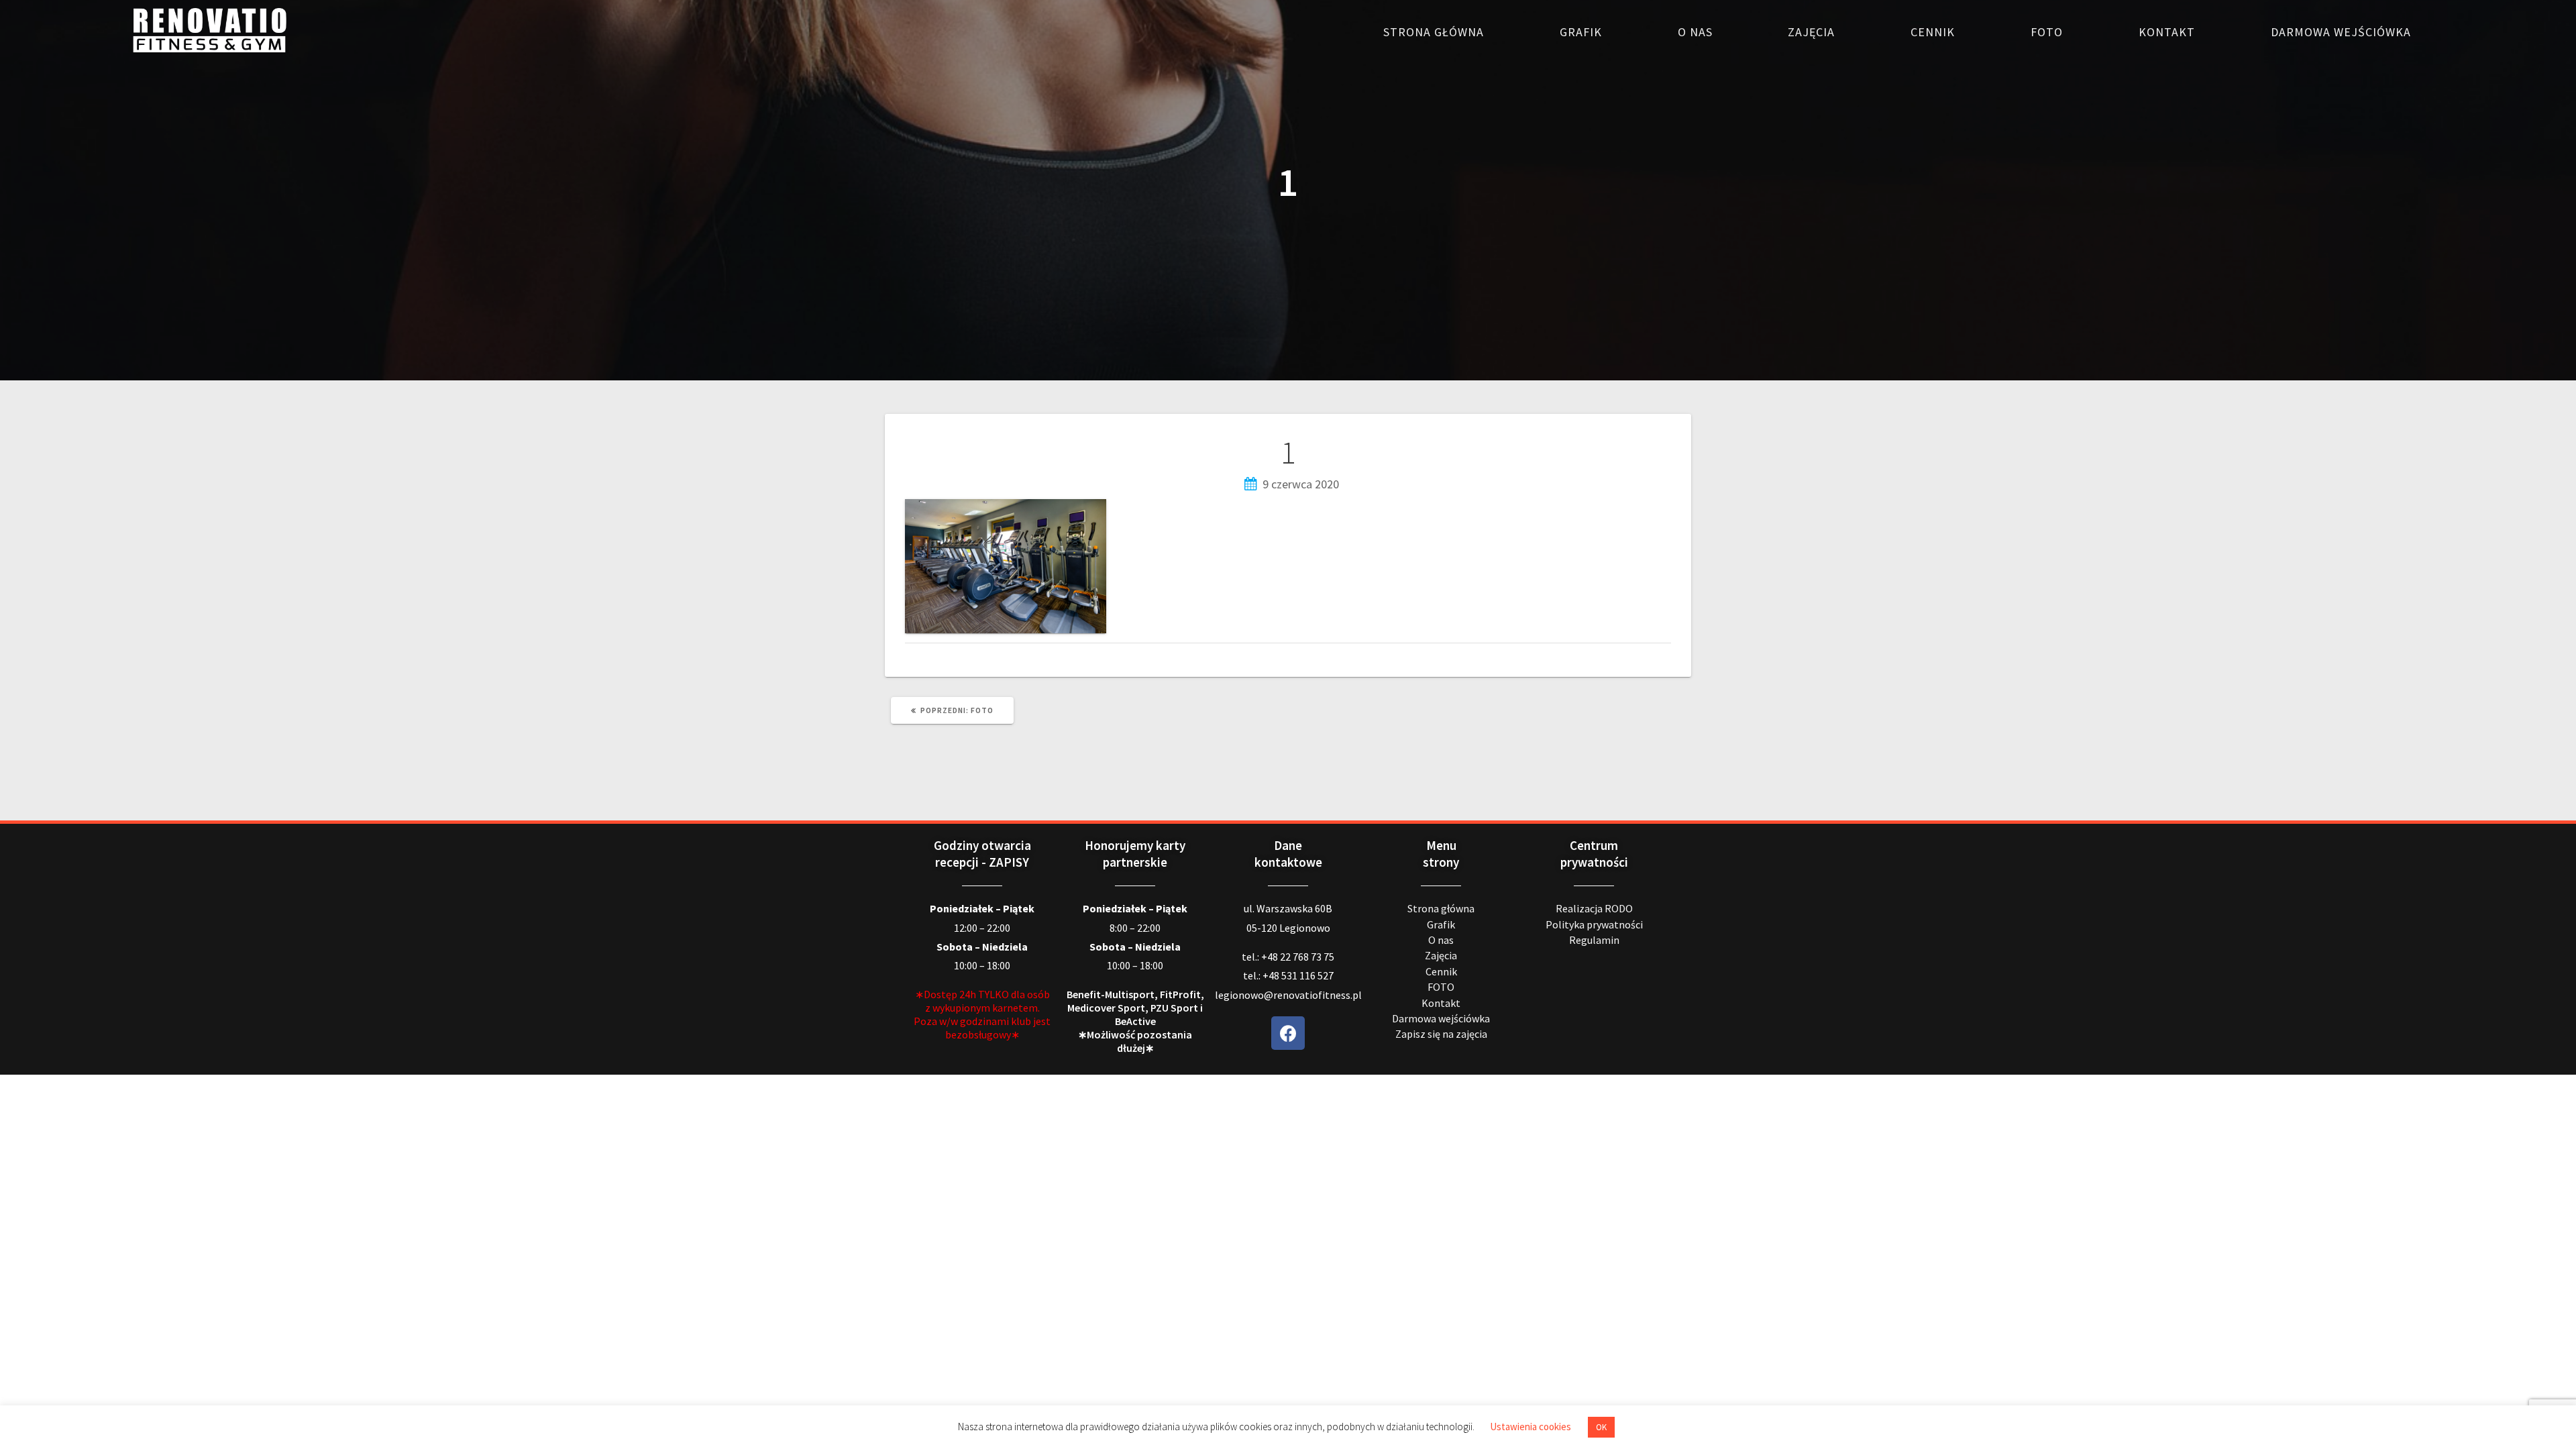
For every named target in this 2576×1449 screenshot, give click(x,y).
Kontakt (2167, 32)
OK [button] (1601, 1427)
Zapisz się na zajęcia (1441, 1034)
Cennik (1933, 32)
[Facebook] (1288, 1033)
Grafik (1581, 32)
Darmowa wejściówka (2341, 32)
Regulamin (1594, 940)
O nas (1695, 32)
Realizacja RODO (1594, 908)
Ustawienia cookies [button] (1531, 1427)
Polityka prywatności (1594, 924)
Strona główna (1434, 32)
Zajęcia (1811, 32)
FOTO (2047, 32)
